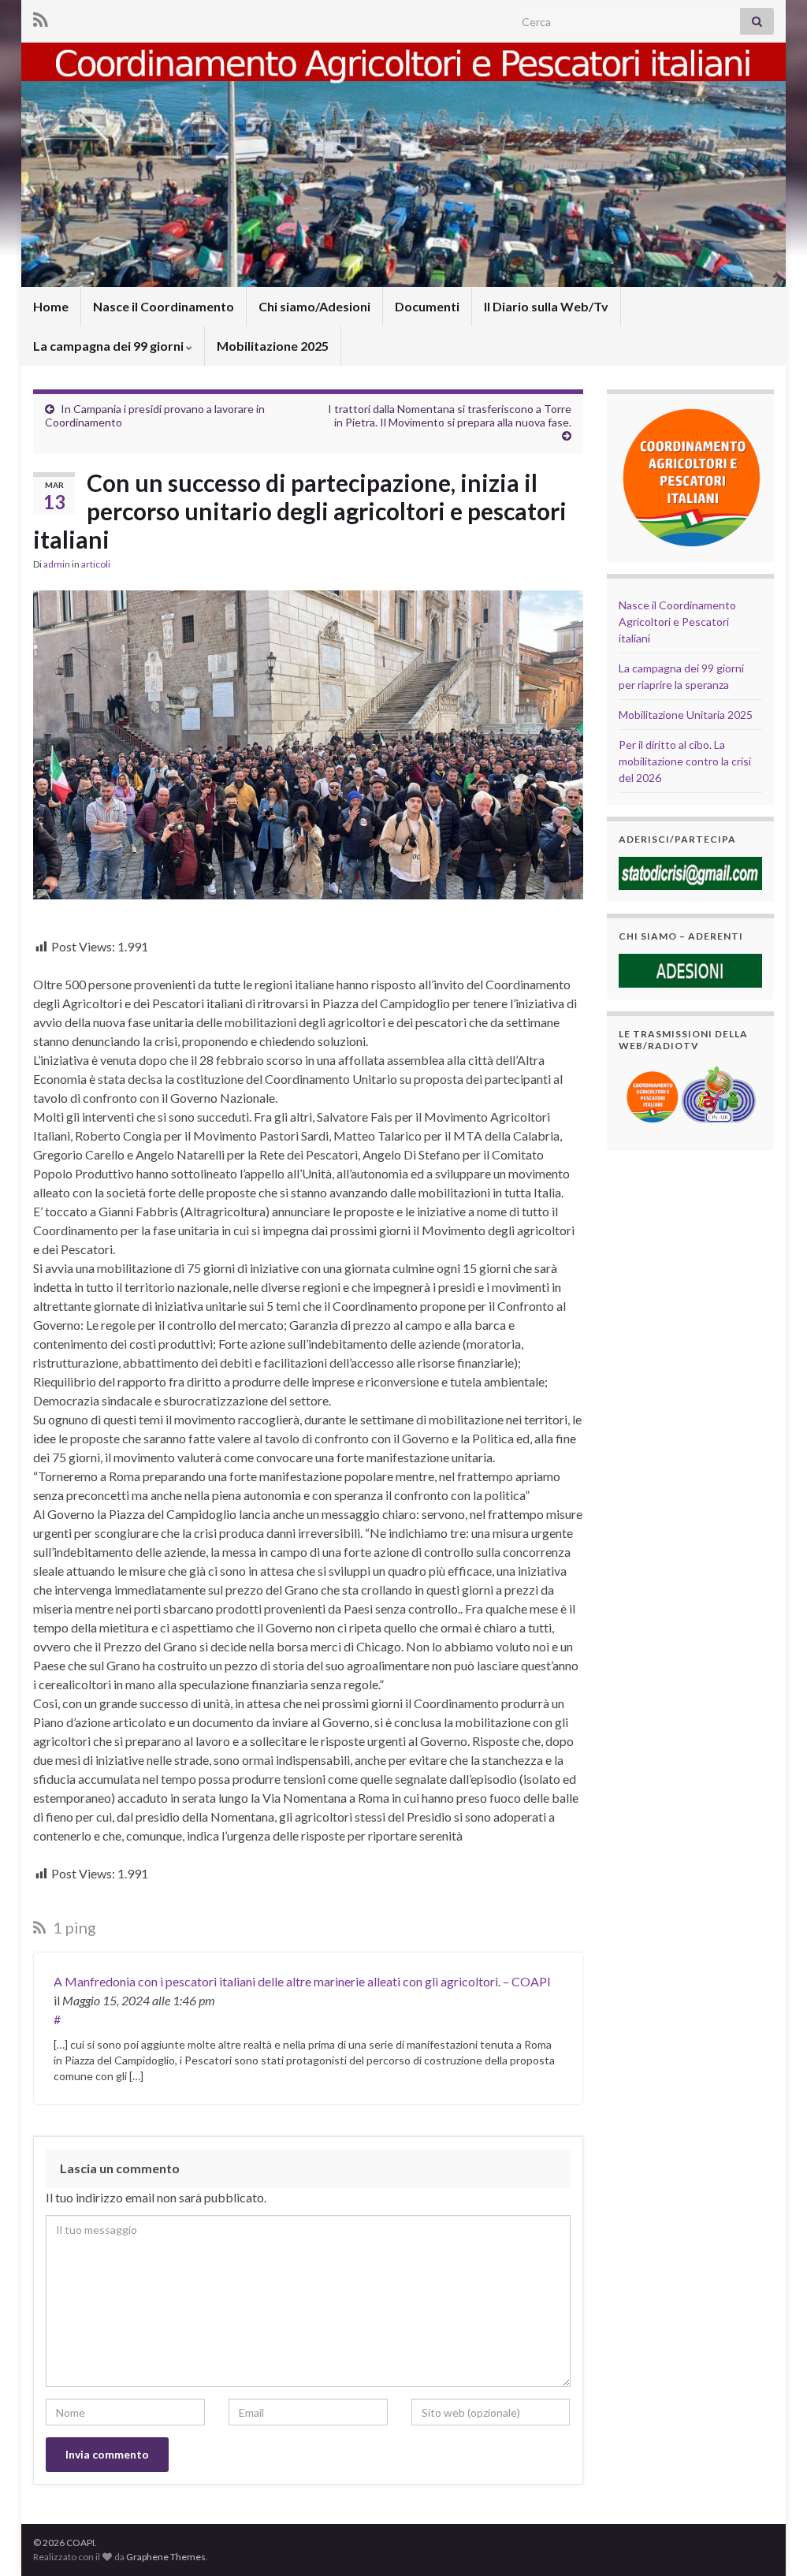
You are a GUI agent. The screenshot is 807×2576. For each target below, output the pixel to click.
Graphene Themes (166, 2557)
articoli (96, 564)
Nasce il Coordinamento (164, 306)
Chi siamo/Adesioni (314, 306)
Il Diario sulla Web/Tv (546, 306)
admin (57, 564)
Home (51, 306)
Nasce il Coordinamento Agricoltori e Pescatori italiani (677, 622)
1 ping (73, 1927)
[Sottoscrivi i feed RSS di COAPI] (41, 17)
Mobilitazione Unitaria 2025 (686, 715)
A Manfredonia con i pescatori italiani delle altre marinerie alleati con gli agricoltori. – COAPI (302, 1981)
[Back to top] (772, 2541)
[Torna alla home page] (403, 165)
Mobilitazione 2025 (273, 346)
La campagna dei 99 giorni (110, 346)
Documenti (427, 306)
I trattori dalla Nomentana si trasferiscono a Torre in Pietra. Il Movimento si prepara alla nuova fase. (450, 415)
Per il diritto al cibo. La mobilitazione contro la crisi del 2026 (685, 761)
